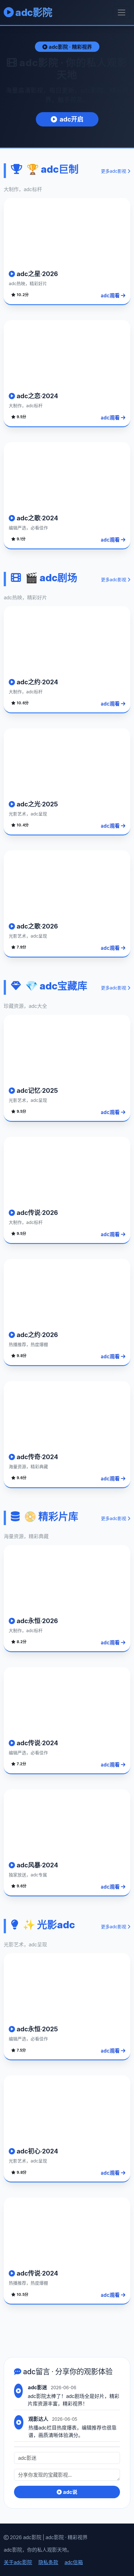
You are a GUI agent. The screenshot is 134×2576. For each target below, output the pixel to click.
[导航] (122, 12)
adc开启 (72, 119)
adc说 (69, 2492)
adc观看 (111, 295)
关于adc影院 (18, 2562)
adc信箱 (74, 2562)
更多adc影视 (114, 171)
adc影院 (33, 12)
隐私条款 (48, 2562)
